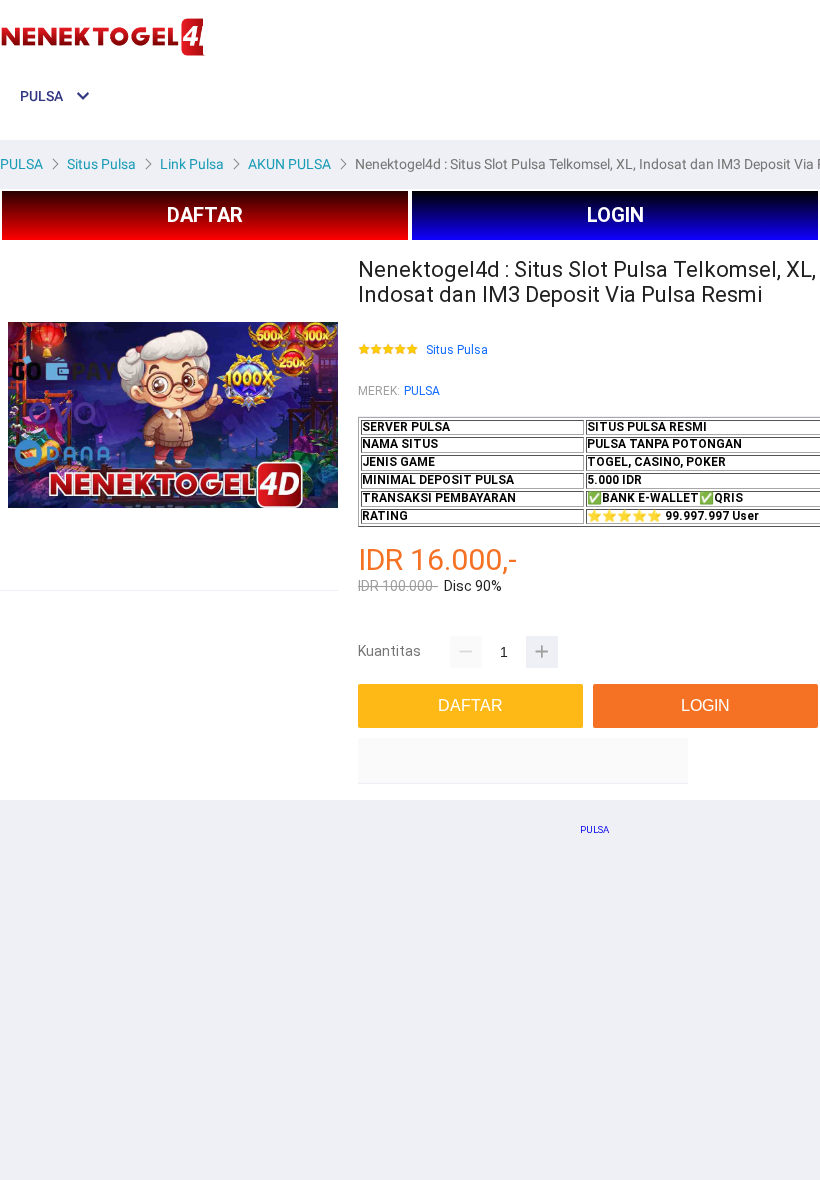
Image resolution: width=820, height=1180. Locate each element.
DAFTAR (205, 215)
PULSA (422, 391)
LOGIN (615, 215)
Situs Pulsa (457, 350)
